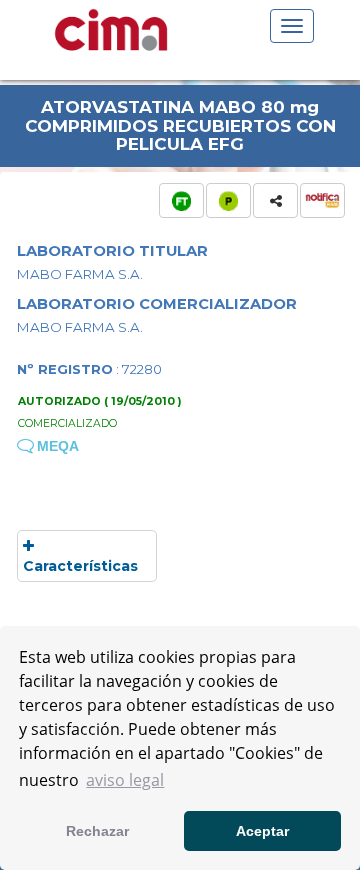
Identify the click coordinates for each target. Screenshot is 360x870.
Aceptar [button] (262, 831)
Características (80, 566)
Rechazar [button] (97, 831)
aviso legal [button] (125, 780)
